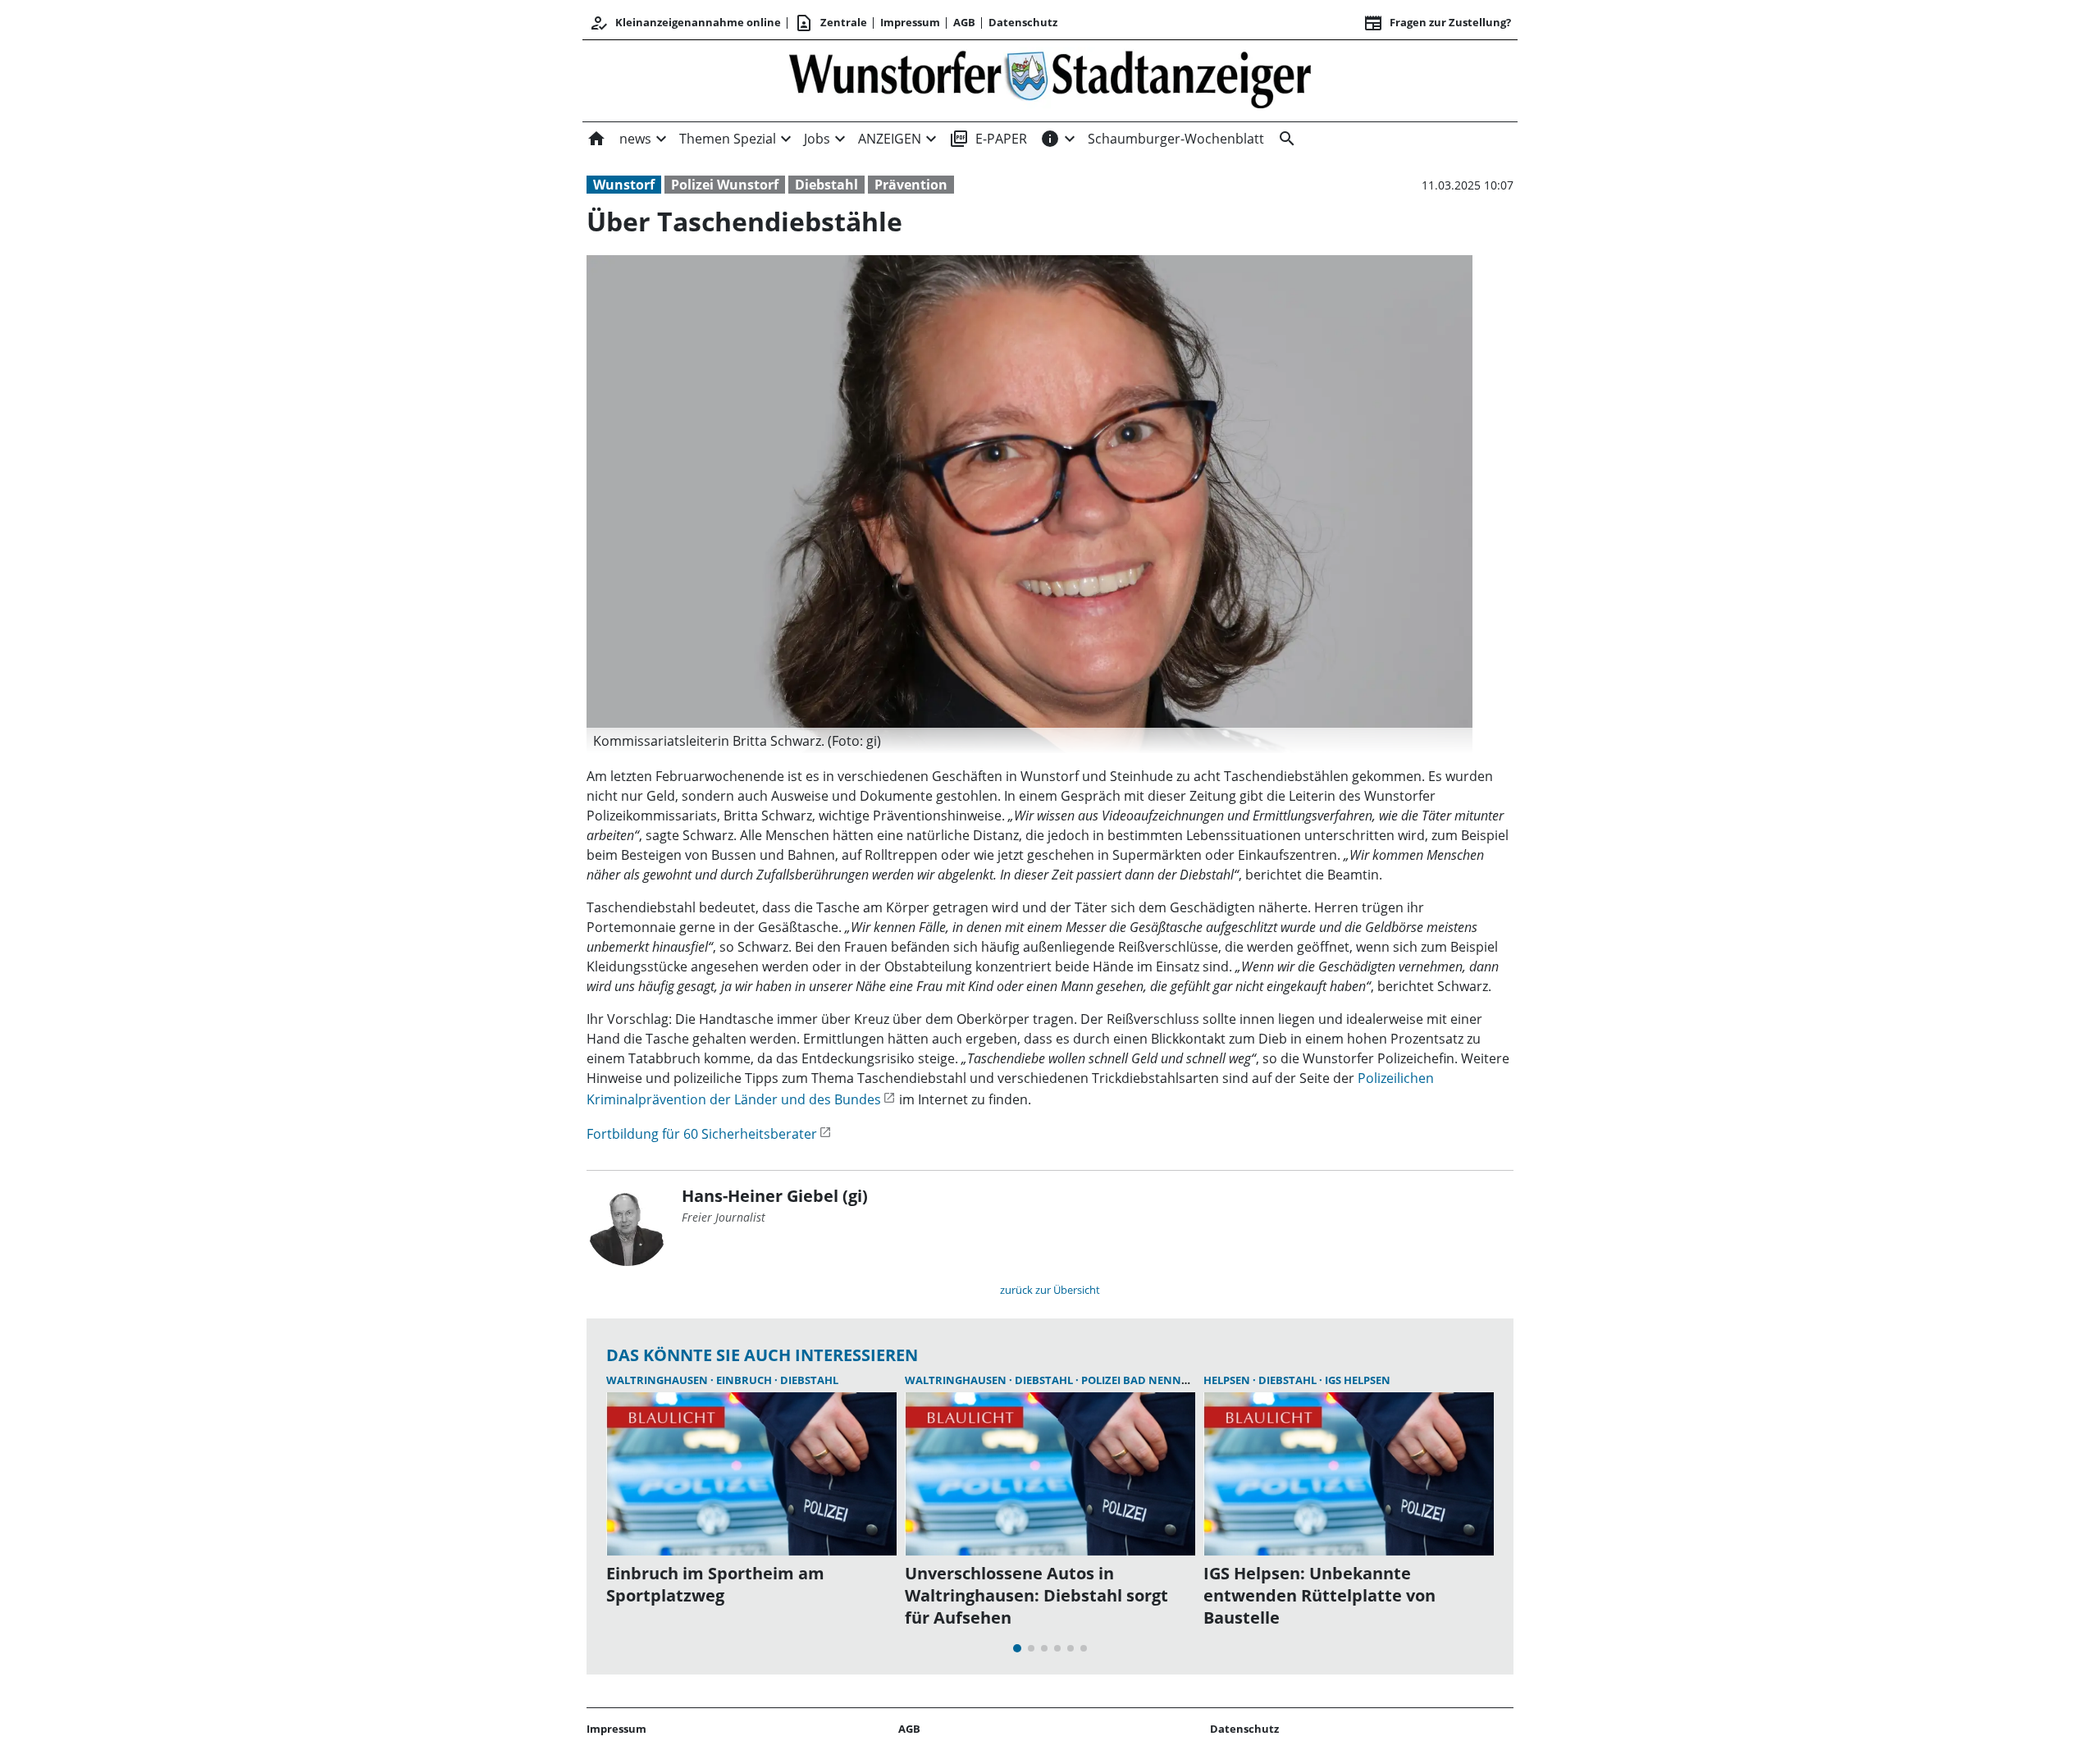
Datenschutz (1023, 22)
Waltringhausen (658, 1380)
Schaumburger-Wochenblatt (1176, 139)
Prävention (911, 185)
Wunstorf (624, 185)
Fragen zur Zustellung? (1437, 23)
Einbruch (745, 1380)
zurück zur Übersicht (1050, 1290)
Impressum (910, 22)
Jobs (817, 139)
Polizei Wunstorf (725, 185)
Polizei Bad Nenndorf (1146, 1380)
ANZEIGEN (890, 139)
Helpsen (1228, 1380)
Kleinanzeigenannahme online (685, 23)
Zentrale (831, 23)
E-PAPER (988, 139)
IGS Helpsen (1358, 1380)
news (635, 139)
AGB (964, 22)
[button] (1029, 741)
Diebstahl (826, 185)
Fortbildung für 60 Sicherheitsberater (702, 1134)
